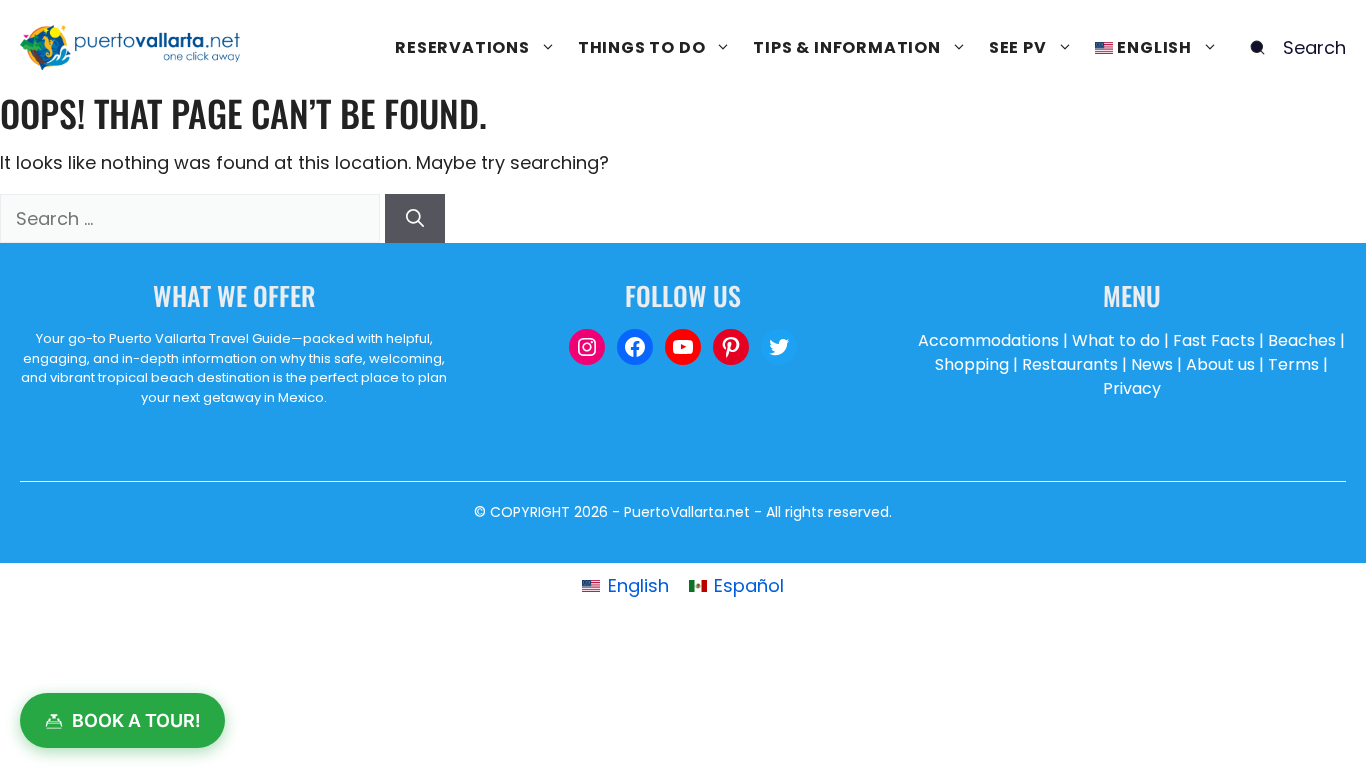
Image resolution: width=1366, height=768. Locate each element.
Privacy (1132, 388)
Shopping (972, 364)
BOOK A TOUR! (136, 720)
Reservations (462, 47)
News (1152, 364)
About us (1220, 364)
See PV (1018, 47)
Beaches (1302, 340)
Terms (1293, 364)
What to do (1116, 340)
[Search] (415, 218)
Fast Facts (1214, 340)
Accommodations (988, 340)
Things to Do (642, 47)
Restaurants (1070, 364)
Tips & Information (846, 47)
